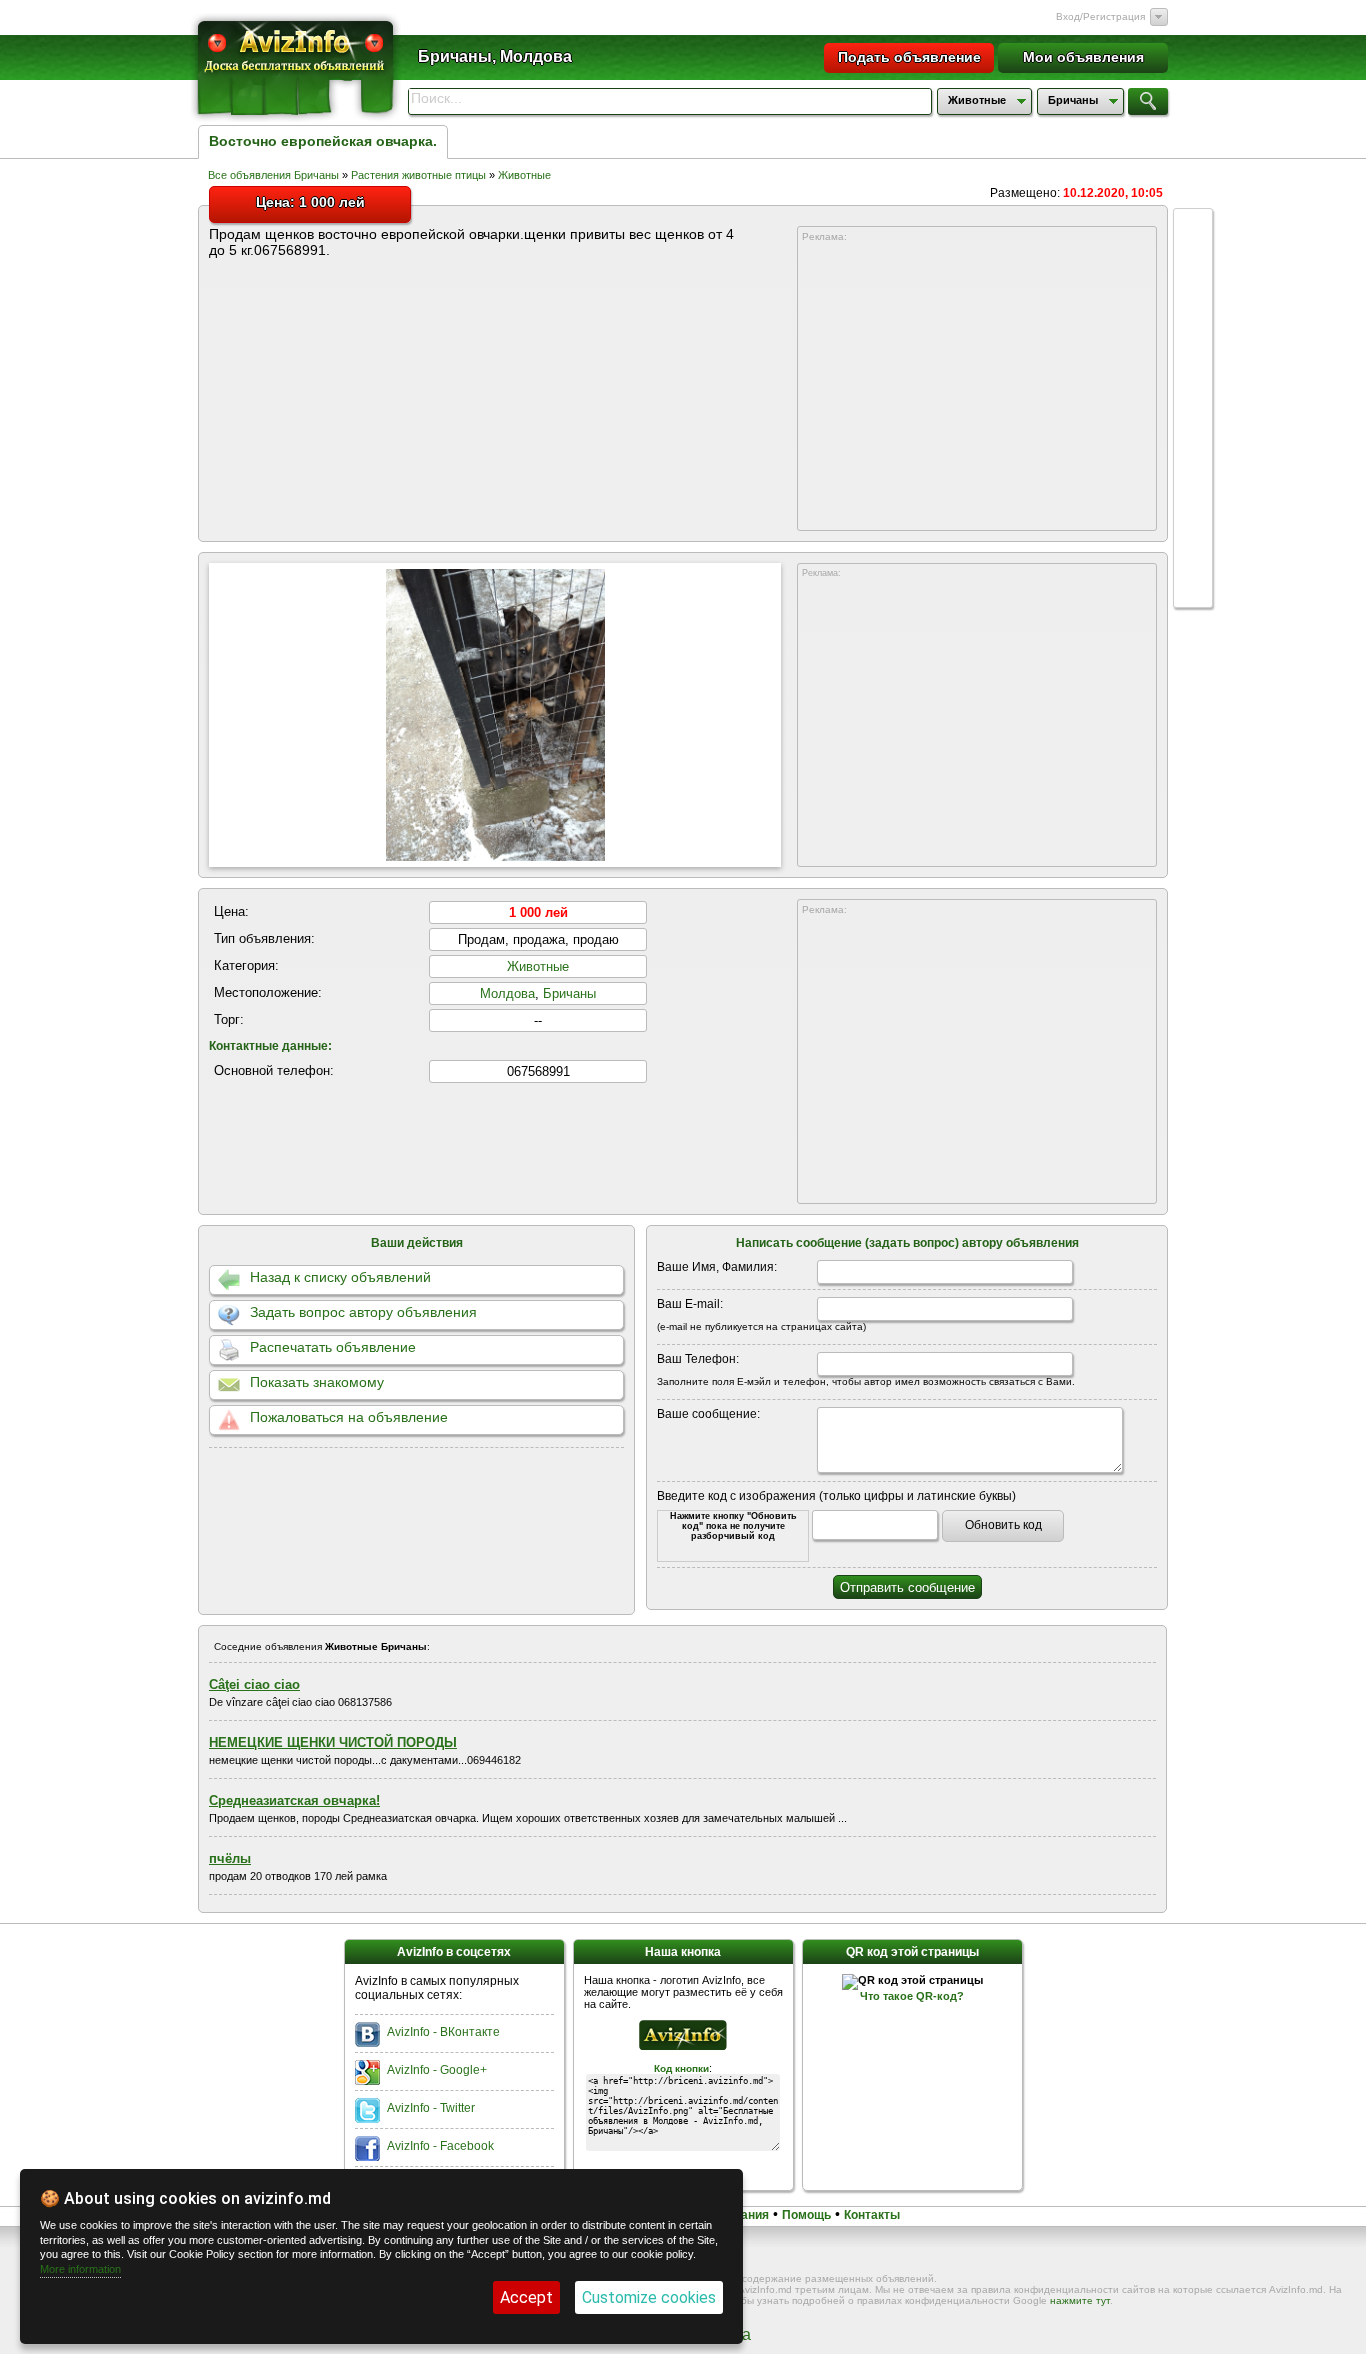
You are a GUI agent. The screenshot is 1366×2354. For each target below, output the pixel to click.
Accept (526, 2297)
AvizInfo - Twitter (431, 2108)
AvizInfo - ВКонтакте (443, 2032)
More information (80, 2269)
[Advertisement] (977, 387)
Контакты (872, 2215)
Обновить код (1003, 1525)
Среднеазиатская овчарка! (294, 1800)
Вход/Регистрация (1100, 16)
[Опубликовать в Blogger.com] (1193, 570)
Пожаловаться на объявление (349, 1417)
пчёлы (230, 1858)
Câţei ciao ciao (254, 1684)
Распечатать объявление (333, 1347)
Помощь (806, 2215)
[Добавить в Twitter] (1193, 380)
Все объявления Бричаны (273, 175)
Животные (524, 175)
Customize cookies (649, 2297)
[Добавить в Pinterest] (1193, 532)
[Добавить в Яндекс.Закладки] (1193, 418)
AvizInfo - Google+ (437, 2070)
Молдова (507, 993)
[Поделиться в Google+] (1193, 228)
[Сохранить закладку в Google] (1193, 342)
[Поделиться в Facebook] (1193, 266)
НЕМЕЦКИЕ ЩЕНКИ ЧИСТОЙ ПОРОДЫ (333, 1742)
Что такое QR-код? (912, 1996)
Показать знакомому (317, 1382)
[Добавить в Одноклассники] (1193, 456)
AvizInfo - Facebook (440, 2146)
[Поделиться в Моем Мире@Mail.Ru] (1193, 494)
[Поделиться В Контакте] (1193, 304)
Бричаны (569, 993)
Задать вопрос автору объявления (363, 1312)
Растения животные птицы (418, 175)
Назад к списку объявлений (340, 1277)
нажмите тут (1080, 2300)
